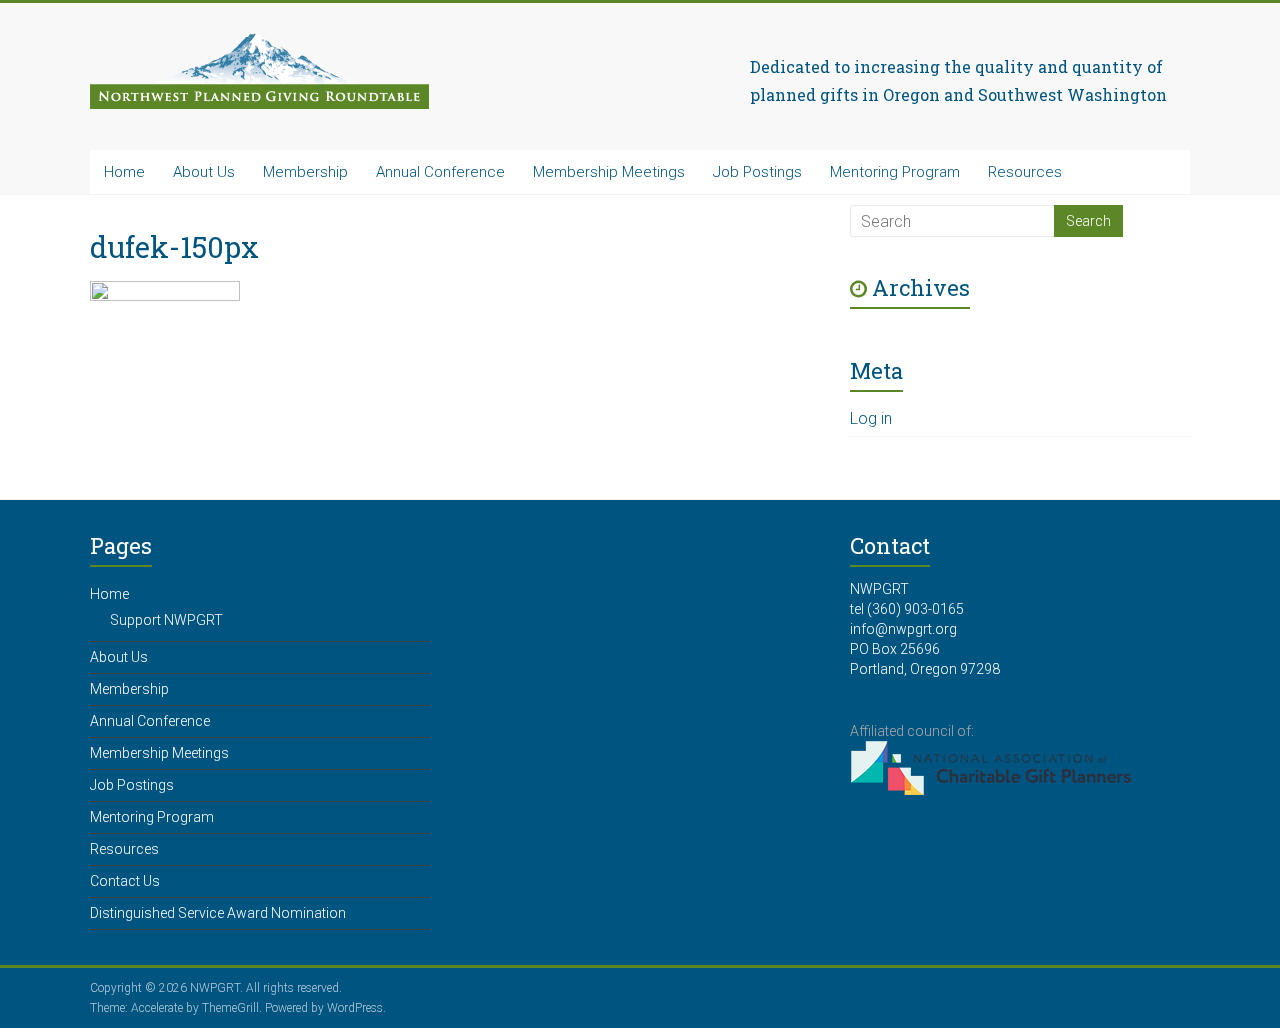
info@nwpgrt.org (903, 629)
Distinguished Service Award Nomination (218, 913)
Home (124, 172)
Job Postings (757, 172)
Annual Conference (440, 172)
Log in (871, 418)
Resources (1025, 172)
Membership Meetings (609, 172)
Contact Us (125, 881)
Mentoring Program (895, 172)
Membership (305, 172)
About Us (204, 172)
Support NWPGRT (166, 620)
